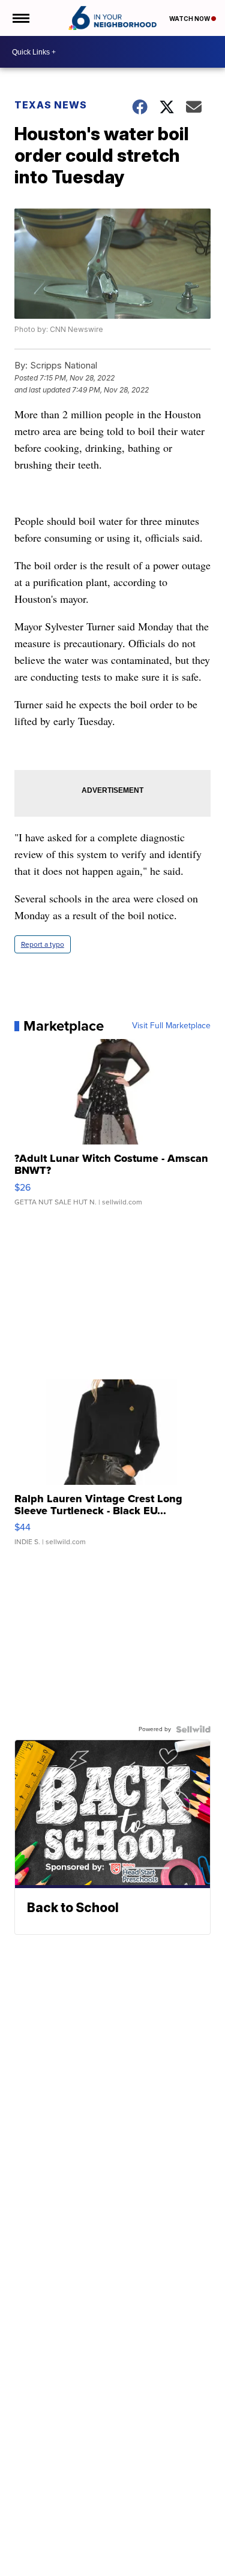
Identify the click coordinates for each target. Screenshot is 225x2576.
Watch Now (190, 19)
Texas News (51, 105)
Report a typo (43, 944)
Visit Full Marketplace (171, 1026)
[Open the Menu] (20, 18)
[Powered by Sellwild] (193, 1729)
